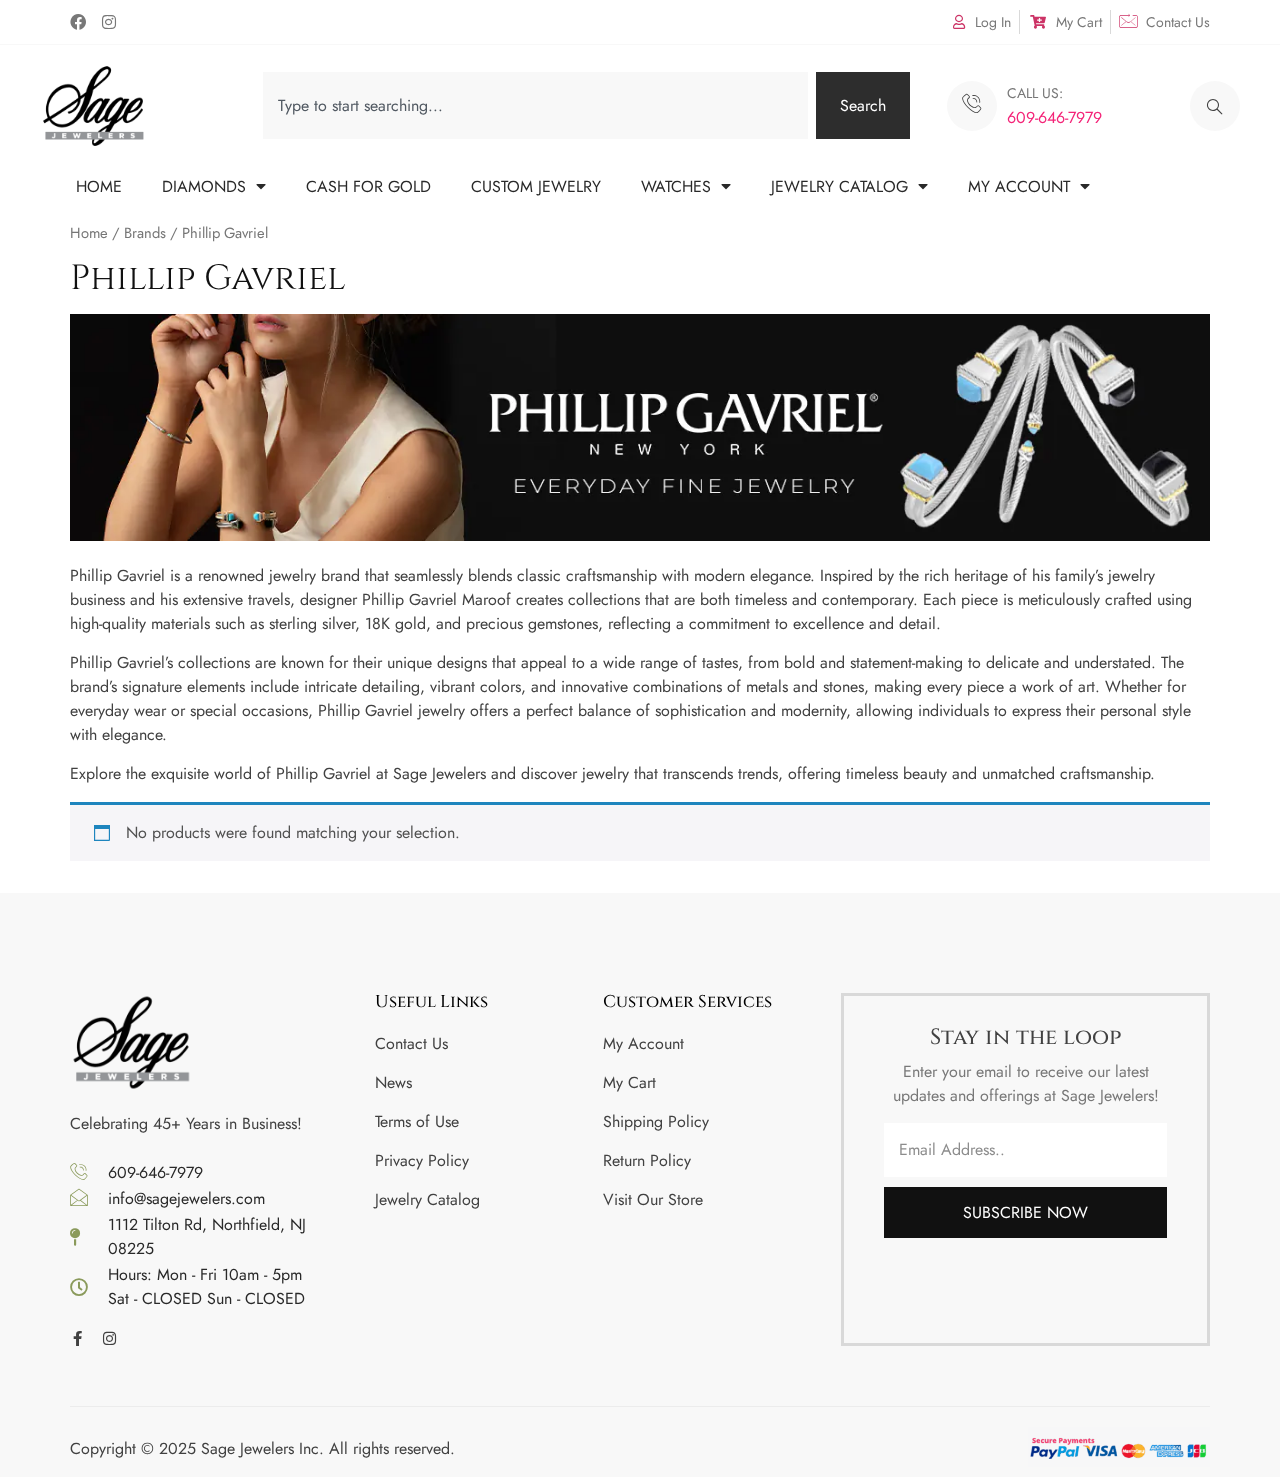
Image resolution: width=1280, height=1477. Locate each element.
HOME (99, 186)
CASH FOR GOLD (368, 186)
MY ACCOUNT (1019, 186)
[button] (1215, 106)
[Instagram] (109, 22)
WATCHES (676, 186)
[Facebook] (78, 22)
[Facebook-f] (77, 1338)
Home (89, 233)
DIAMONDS (204, 186)
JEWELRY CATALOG (839, 186)
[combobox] (535, 105)
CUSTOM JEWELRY (536, 186)
